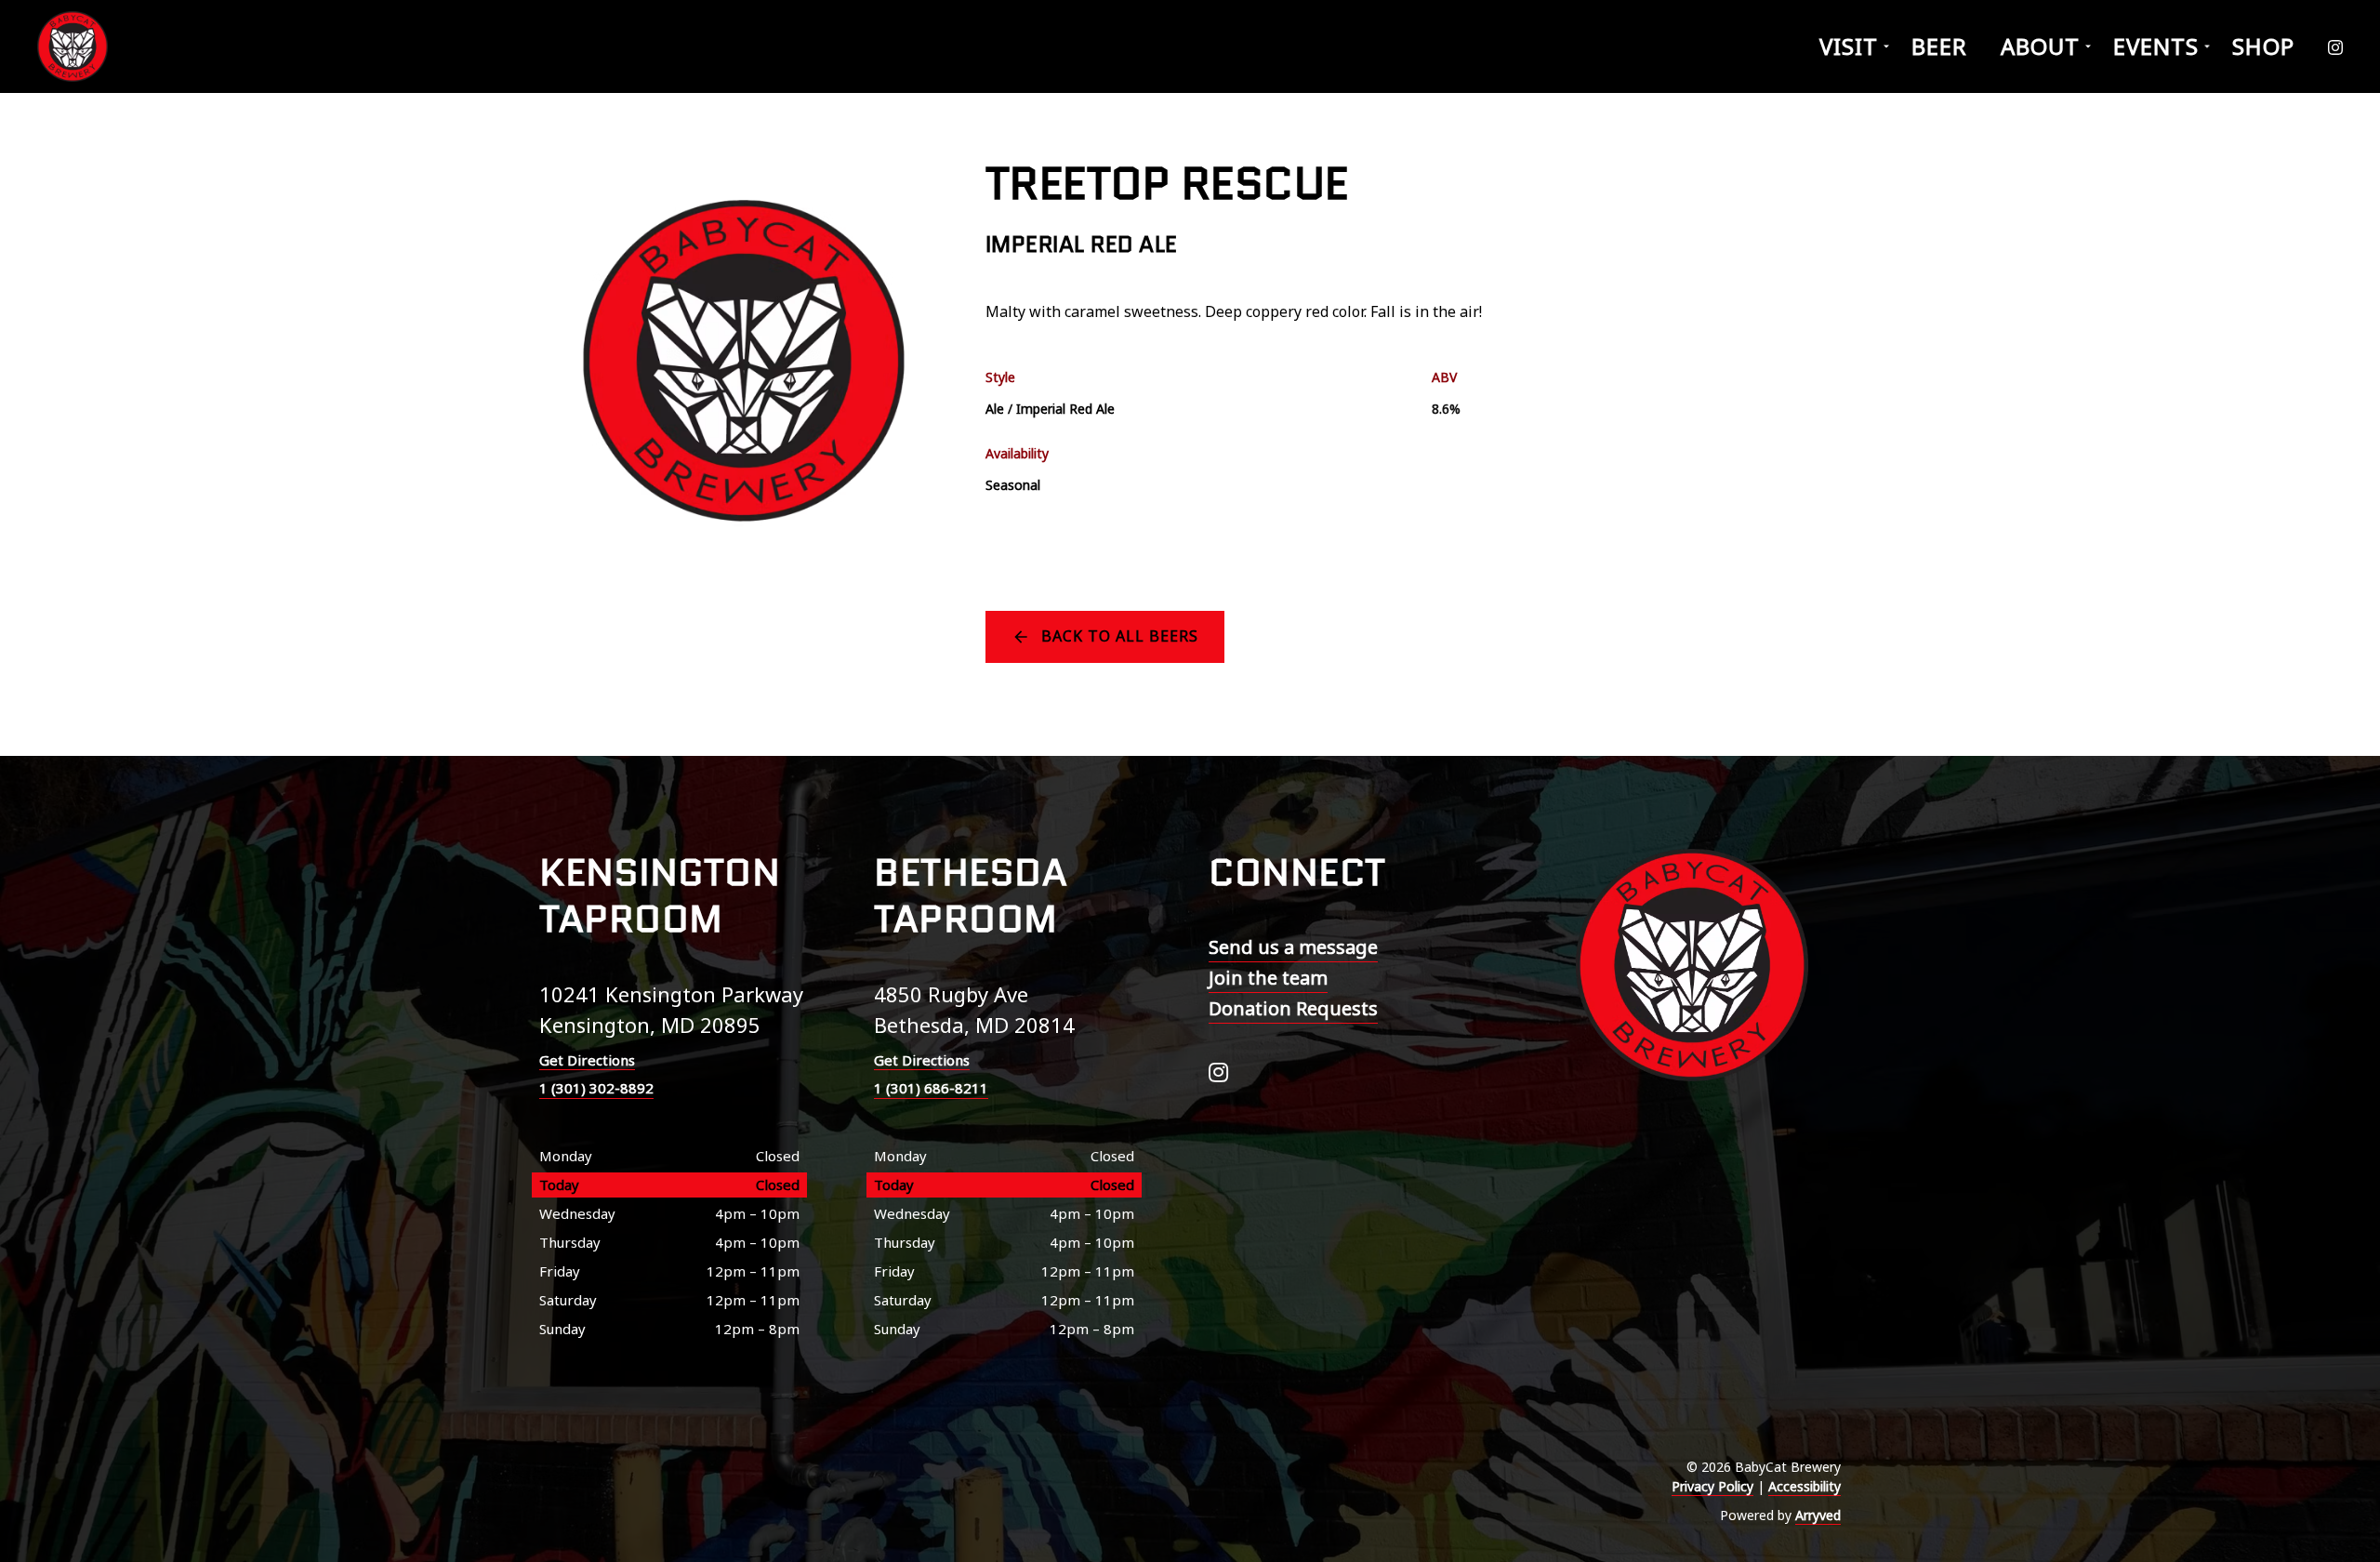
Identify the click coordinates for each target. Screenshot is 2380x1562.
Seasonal (1013, 485)
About (2040, 46)
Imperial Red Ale (1065, 409)
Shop (2263, 46)
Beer (1939, 46)
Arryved (1818, 1515)
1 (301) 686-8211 (931, 1088)
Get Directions (587, 1060)
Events (2156, 46)
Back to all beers (1120, 636)
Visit (1849, 46)
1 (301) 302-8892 (596, 1088)
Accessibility (1805, 1486)
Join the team (1268, 978)
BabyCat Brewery (74, 46)
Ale (995, 409)
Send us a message (1293, 947)
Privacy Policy (1712, 1486)
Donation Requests (1293, 1008)
